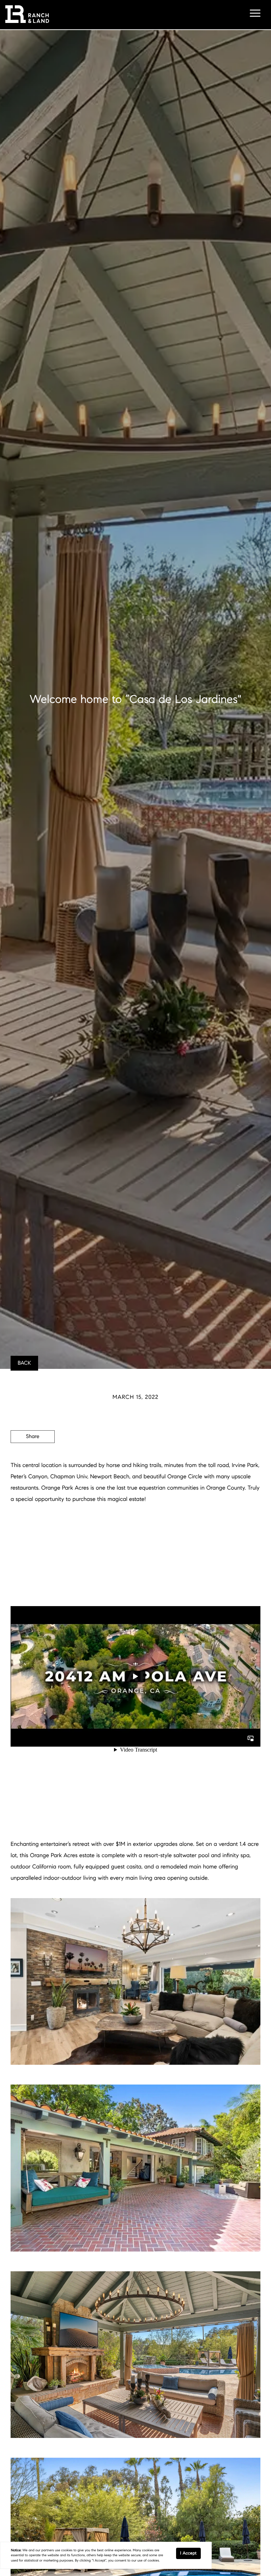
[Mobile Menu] (255, 14)
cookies (67, 2550)
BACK (24, 1363)
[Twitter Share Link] (33, 1456)
